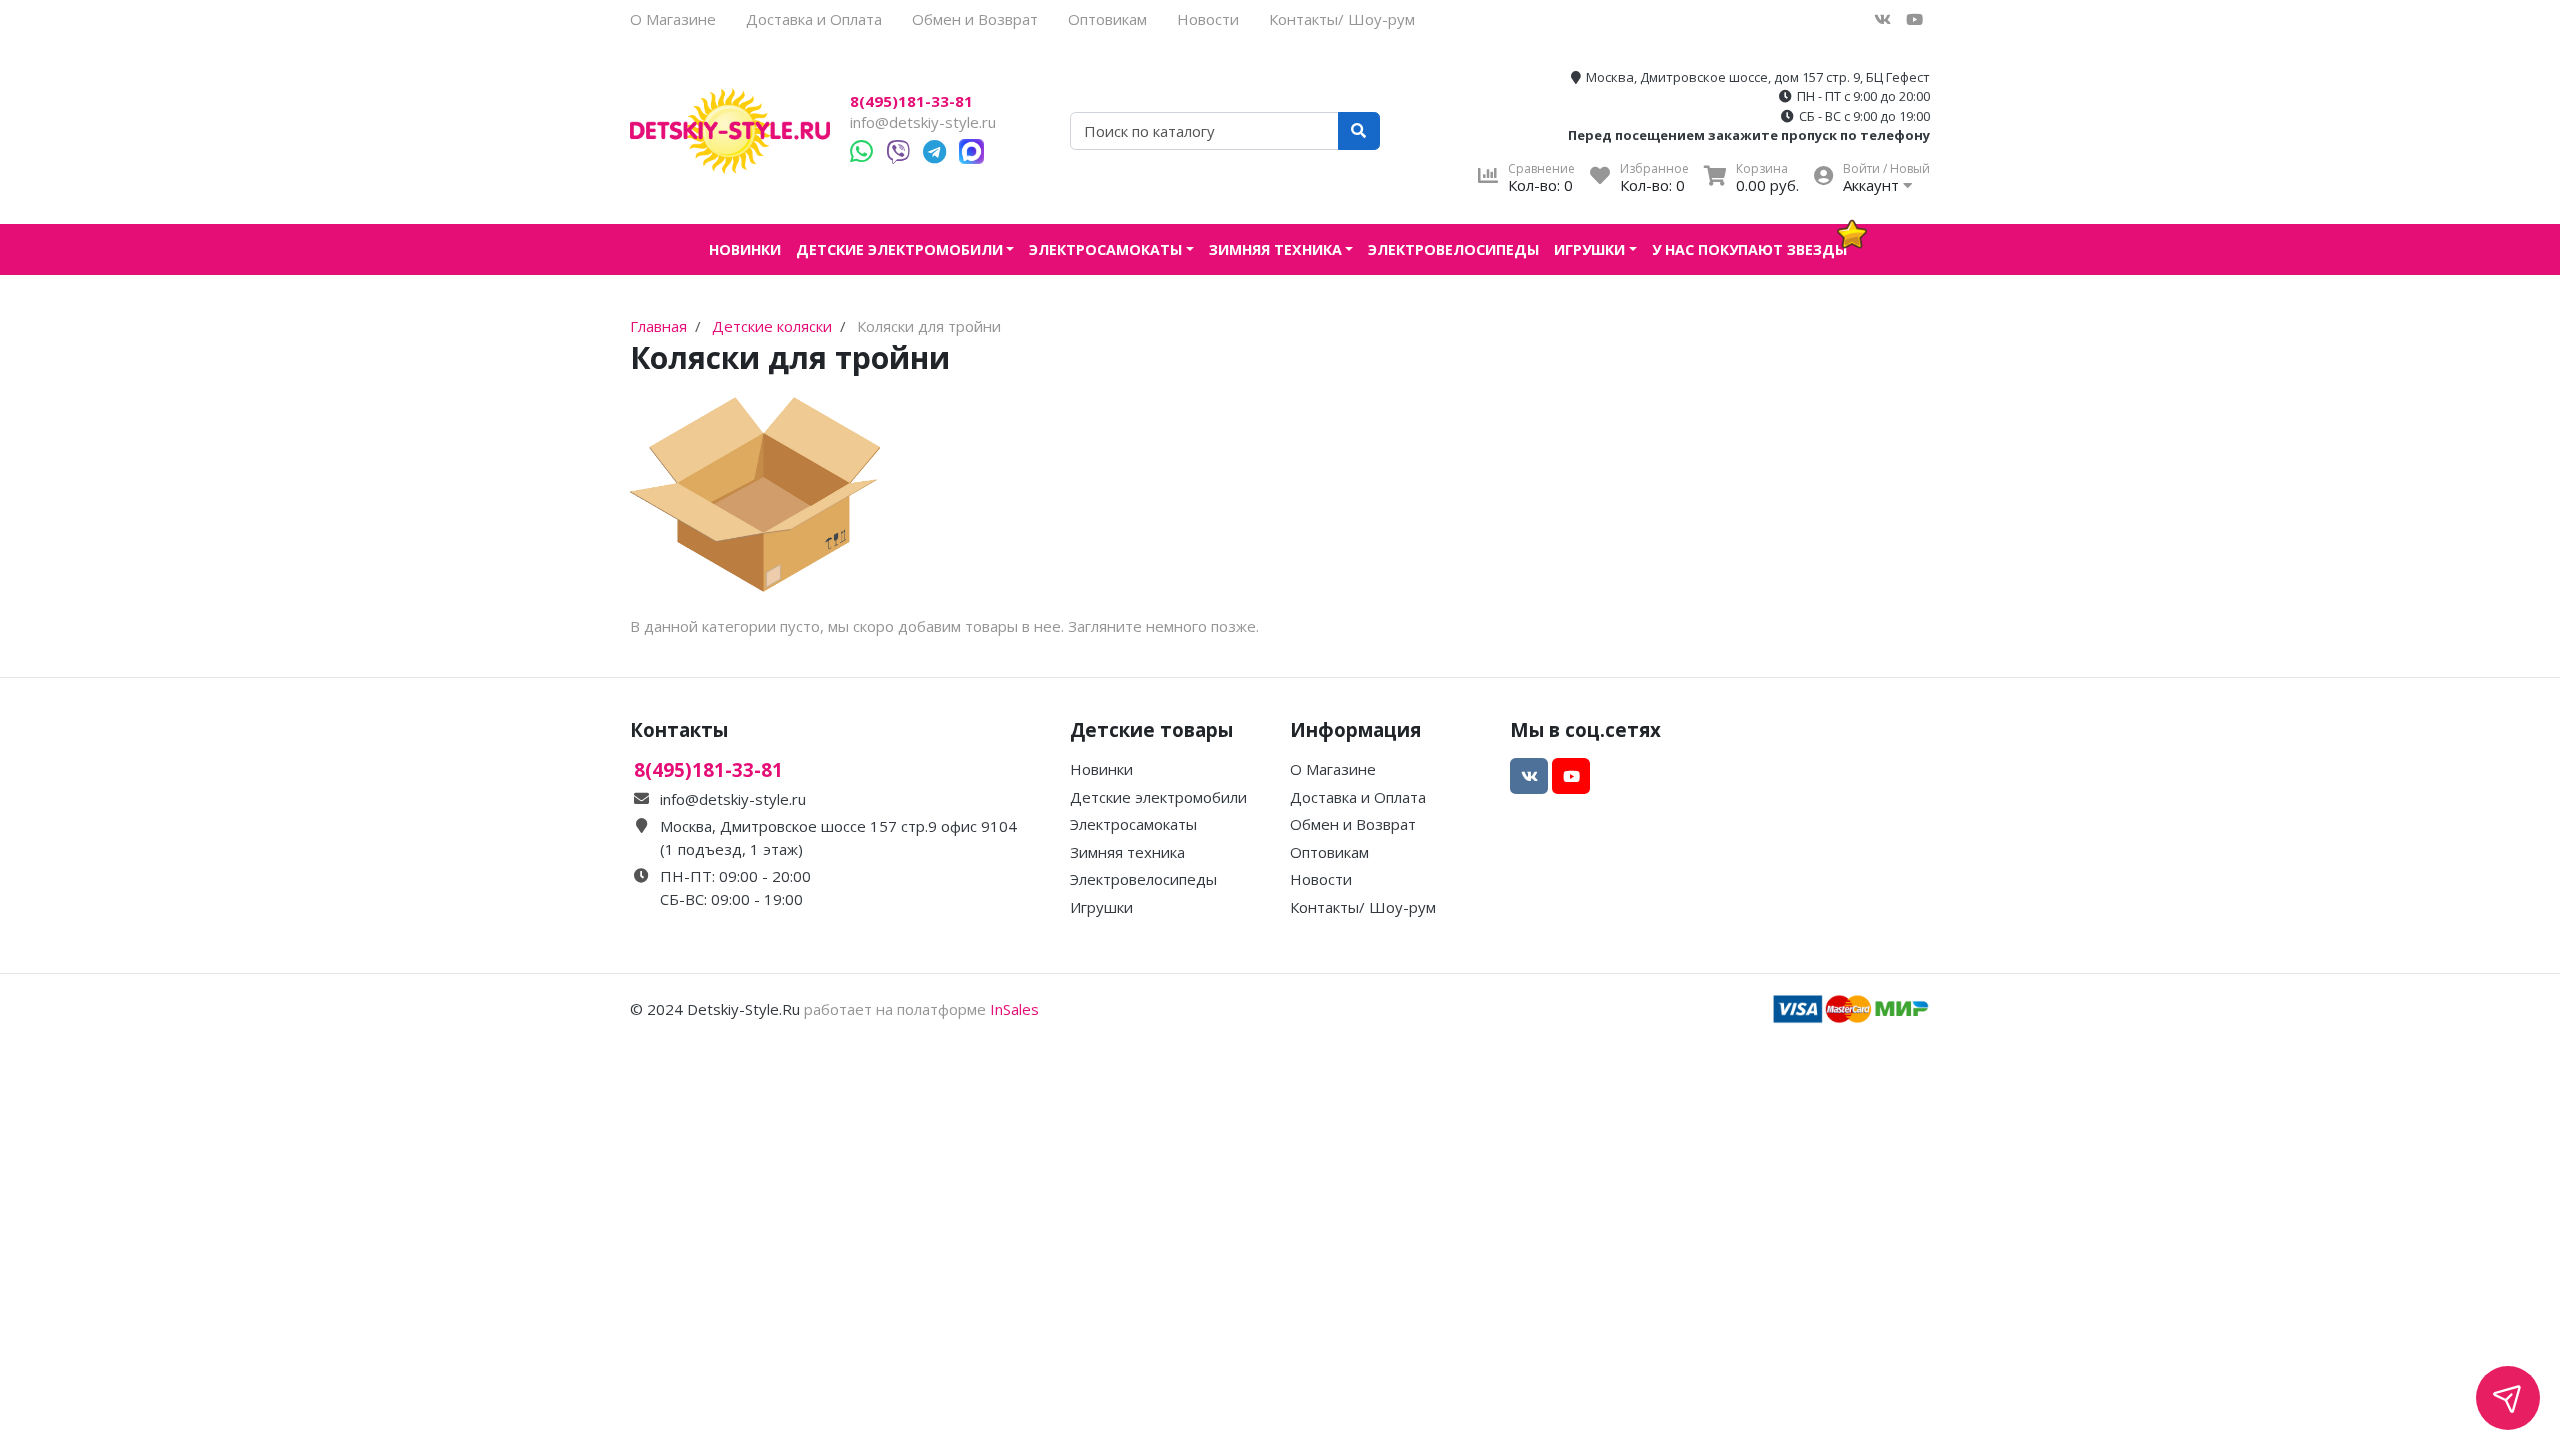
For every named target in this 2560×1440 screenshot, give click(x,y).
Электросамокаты (1105, 249)
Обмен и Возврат (975, 19)
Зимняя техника (1275, 249)
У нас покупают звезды (1749, 249)
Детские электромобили (899, 249)
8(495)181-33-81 (911, 101)
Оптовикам (1107, 19)
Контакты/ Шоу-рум (1342, 19)
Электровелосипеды (1453, 249)
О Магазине (673, 19)
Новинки (745, 249)
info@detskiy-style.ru (923, 122)
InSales (1014, 1009)
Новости (1208, 19)
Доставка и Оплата (814, 19)
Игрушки (1589, 249)
